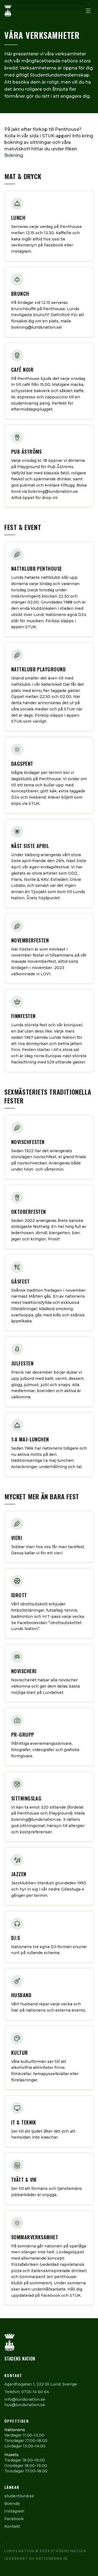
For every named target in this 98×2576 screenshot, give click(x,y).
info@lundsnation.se (25, 2399)
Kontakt (12, 2526)
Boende (12, 2504)
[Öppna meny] (88, 11)
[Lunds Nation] (8, 11)
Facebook (14, 2519)
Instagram (14, 2511)
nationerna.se (52, 2558)
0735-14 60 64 (35, 2392)
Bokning (14, 155)
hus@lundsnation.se (25, 2405)
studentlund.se (19, 2496)
